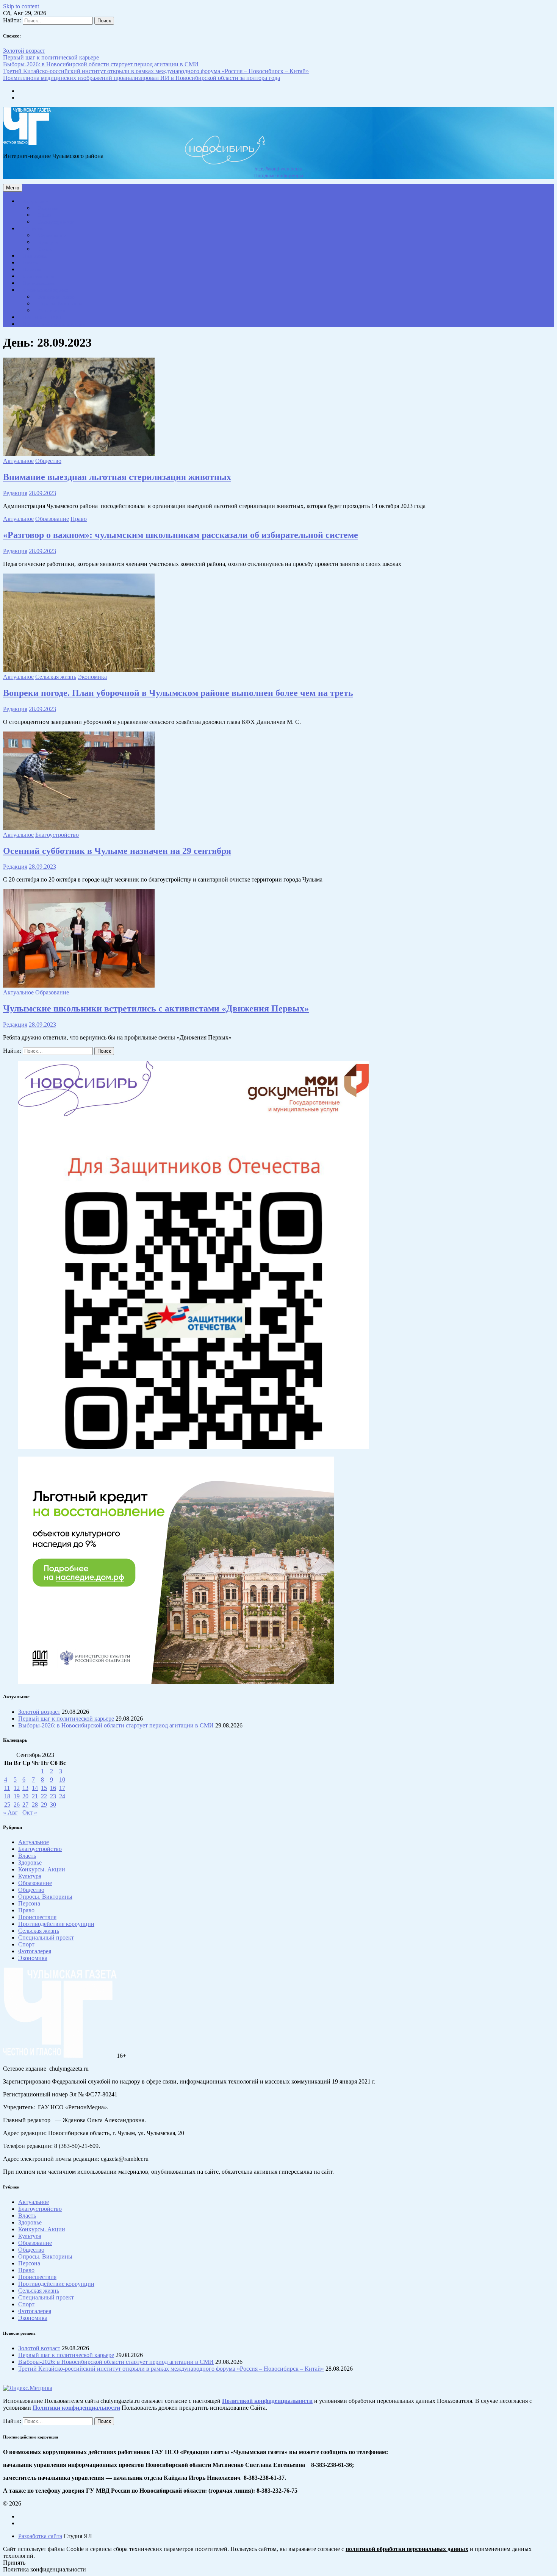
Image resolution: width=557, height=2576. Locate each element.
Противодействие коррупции (54, 324)
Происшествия (39, 283)
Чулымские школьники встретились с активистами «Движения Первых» (156, 1008)
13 (25, 1788)
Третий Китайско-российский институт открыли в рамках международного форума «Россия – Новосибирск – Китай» (156, 71)
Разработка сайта (40, 2536)
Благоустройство (56, 222)
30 (53, 1805)
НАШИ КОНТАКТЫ (45, 317)
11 (7, 1788)
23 (53, 1796)
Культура (48, 242)
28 (35, 1805)
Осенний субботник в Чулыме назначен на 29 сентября (117, 851)
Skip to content (21, 6)
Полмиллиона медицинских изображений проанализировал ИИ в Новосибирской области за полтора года (142, 78)
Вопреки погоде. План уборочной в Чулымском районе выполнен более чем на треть (178, 693)
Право (45, 215)
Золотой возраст (24, 51)
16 (53, 1788)
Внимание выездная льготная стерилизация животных (117, 477)
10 (62, 1780)
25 (7, 1805)
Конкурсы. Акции (57, 297)
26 (17, 1805)
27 (25, 1805)
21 (35, 1796)
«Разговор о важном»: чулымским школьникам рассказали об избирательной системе (181, 535)
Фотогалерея (52, 311)
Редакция (15, 493)
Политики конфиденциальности (76, 2408)
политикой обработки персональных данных (407, 2549)
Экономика (35, 256)
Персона (32, 270)
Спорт (45, 249)
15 (44, 1788)
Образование (52, 236)
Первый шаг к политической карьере (51, 57)
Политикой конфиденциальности (267, 2401)
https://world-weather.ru (278, 169)
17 (62, 1788)
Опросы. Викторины (60, 304)
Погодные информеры (279, 176)
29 (44, 1805)
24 (62, 1796)
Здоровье (48, 208)
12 (17, 1788)
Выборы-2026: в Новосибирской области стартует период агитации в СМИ (101, 64)
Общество (34, 229)
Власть (31, 263)
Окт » (30, 1812)
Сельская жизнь (40, 277)
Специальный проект (46, 290)
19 (17, 1796)
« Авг (10, 1812)
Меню (13, 188)
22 (44, 1796)
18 (7, 1796)
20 (25, 1796)
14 (35, 1788)
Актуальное (36, 202)
